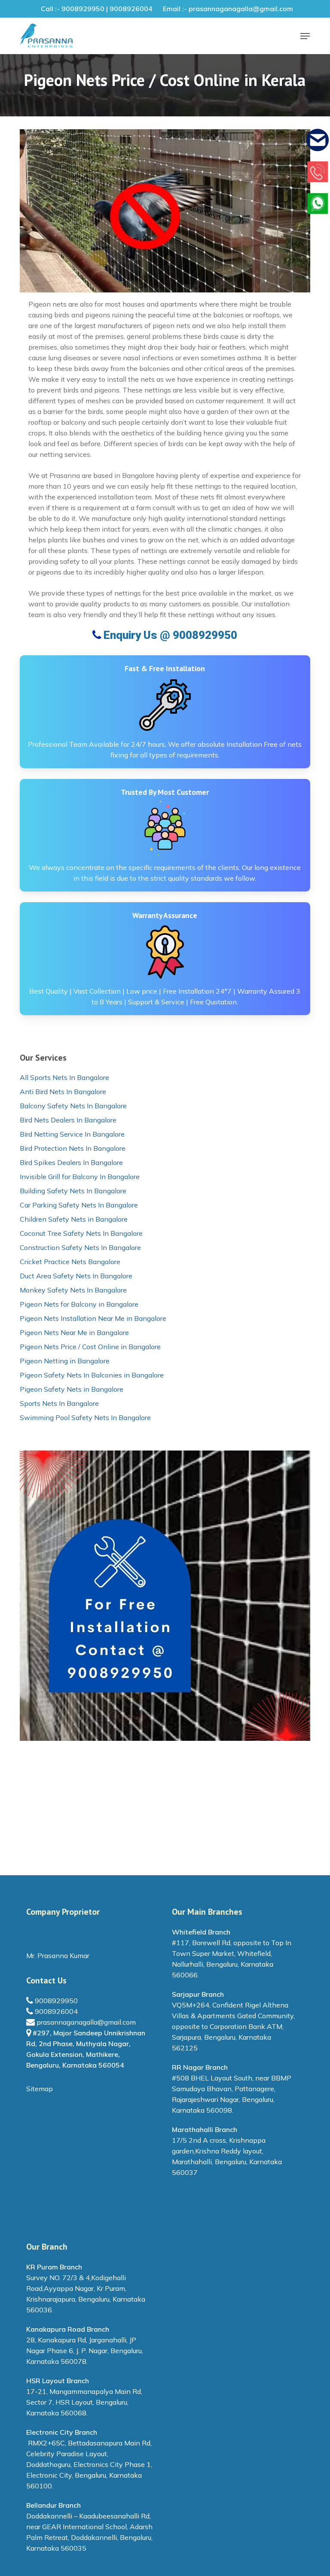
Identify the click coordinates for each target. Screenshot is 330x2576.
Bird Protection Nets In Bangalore (73, 1148)
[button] (305, 36)
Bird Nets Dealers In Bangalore (68, 1120)
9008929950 (55, 2001)
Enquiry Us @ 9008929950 (169, 635)
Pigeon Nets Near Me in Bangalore (74, 1332)
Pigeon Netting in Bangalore (65, 1361)
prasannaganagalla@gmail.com (85, 2022)
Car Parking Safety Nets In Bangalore (79, 1205)
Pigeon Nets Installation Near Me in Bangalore (93, 1318)
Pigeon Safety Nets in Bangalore (72, 1389)
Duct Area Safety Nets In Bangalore (76, 1276)
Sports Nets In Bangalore (59, 1403)
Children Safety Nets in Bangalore (74, 1219)
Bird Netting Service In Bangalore (72, 1134)
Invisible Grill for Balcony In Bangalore (80, 1177)
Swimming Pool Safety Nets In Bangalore (85, 1417)
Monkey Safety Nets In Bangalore (73, 1290)
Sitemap (40, 2089)
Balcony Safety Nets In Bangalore (73, 1106)
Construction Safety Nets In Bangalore (80, 1247)
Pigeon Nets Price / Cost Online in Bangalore (90, 1347)
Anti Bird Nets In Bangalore (63, 1092)
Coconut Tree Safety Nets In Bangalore (81, 1233)
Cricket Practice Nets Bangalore (70, 1262)
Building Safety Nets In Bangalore (73, 1191)
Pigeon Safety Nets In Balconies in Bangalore (92, 1375)
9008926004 (55, 2011)
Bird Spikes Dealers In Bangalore (71, 1162)
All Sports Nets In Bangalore (64, 1077)
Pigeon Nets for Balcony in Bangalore (79, 1304)
